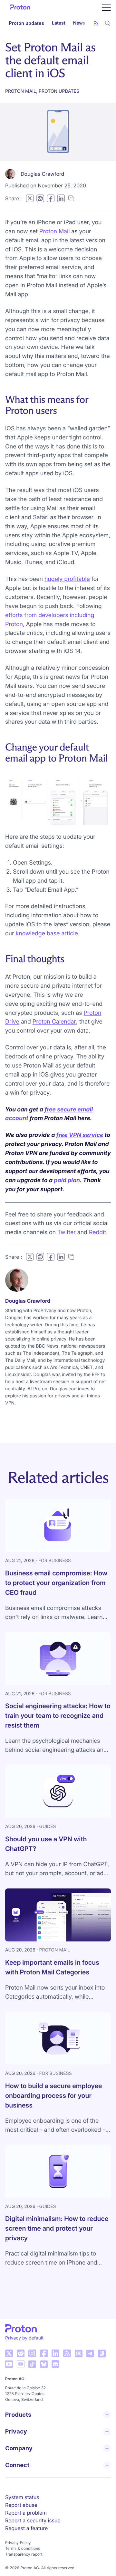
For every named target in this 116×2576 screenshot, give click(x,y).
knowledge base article (47, 934)
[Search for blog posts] (108, 23)
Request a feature (26, 2528)
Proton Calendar (54, 1022)
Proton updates (27, 23)
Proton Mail (54, 231)
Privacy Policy (18, 2543)
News (79, 23)
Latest (59, 23)
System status (22, 2497)
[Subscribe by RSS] (96, 23)
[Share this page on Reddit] (40, 198)
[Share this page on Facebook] (51, 198)
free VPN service (80, 1135)
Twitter (67, 1232)
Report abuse (21, 2505)
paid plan (67, 1180)
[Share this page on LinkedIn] (61, 198)
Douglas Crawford (42, 174)
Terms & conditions (23, 2548)
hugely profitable (67, 579)
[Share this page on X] (30, 198)
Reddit (97, 1232)
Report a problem (26, 2513)
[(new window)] (9, 2353)
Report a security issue (33, 2520)
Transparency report (24, 2554)
